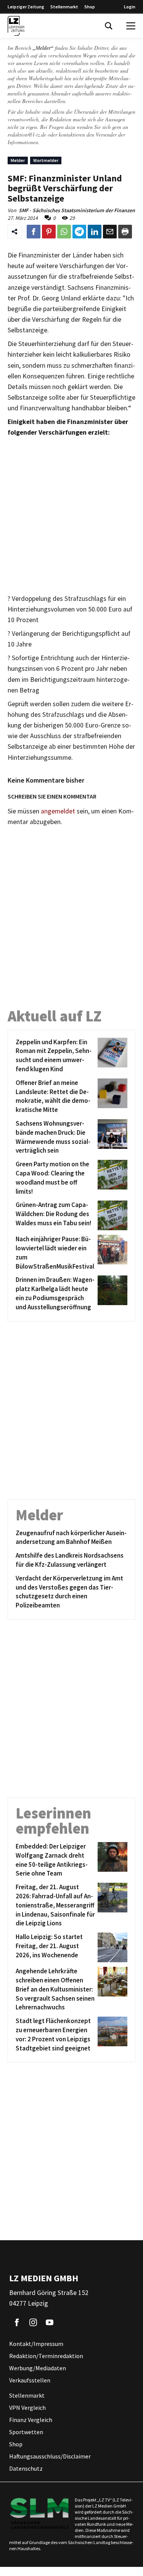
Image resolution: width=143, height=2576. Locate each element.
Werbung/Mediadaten (38, 2368)
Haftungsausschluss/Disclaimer (50, 2457)
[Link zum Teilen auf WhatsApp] (64, 232)
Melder (18, 160)
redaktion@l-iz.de (27, 134)
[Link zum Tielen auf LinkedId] (95, 232)
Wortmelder (46, 160)
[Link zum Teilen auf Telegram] (79, 232)
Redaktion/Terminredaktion (46, 2356)
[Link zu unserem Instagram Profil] (33, 2323)
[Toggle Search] (109, 26)
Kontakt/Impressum (36, 2344)
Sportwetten (26, 2432)
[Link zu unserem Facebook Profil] (17, 2323)
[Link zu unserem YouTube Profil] (50, 2323)
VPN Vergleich (27, 2408)
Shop (90, 7)
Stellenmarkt (64, 7)
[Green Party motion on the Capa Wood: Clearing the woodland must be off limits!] (111, 1178)
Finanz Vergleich (31, 2420)
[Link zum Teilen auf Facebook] (34, 232)
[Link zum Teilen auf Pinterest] (49, 232)
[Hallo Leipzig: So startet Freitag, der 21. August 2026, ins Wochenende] (111, 1947)
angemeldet (58, 811)
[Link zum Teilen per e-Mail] (110, 232)
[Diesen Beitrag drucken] (125, 232)
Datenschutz (26, 2469)
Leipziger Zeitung (26, 7)
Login (130, 7)
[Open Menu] (131, 26)
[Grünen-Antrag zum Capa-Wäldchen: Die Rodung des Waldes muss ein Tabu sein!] (111, 1215)
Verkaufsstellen (30, 2381)
